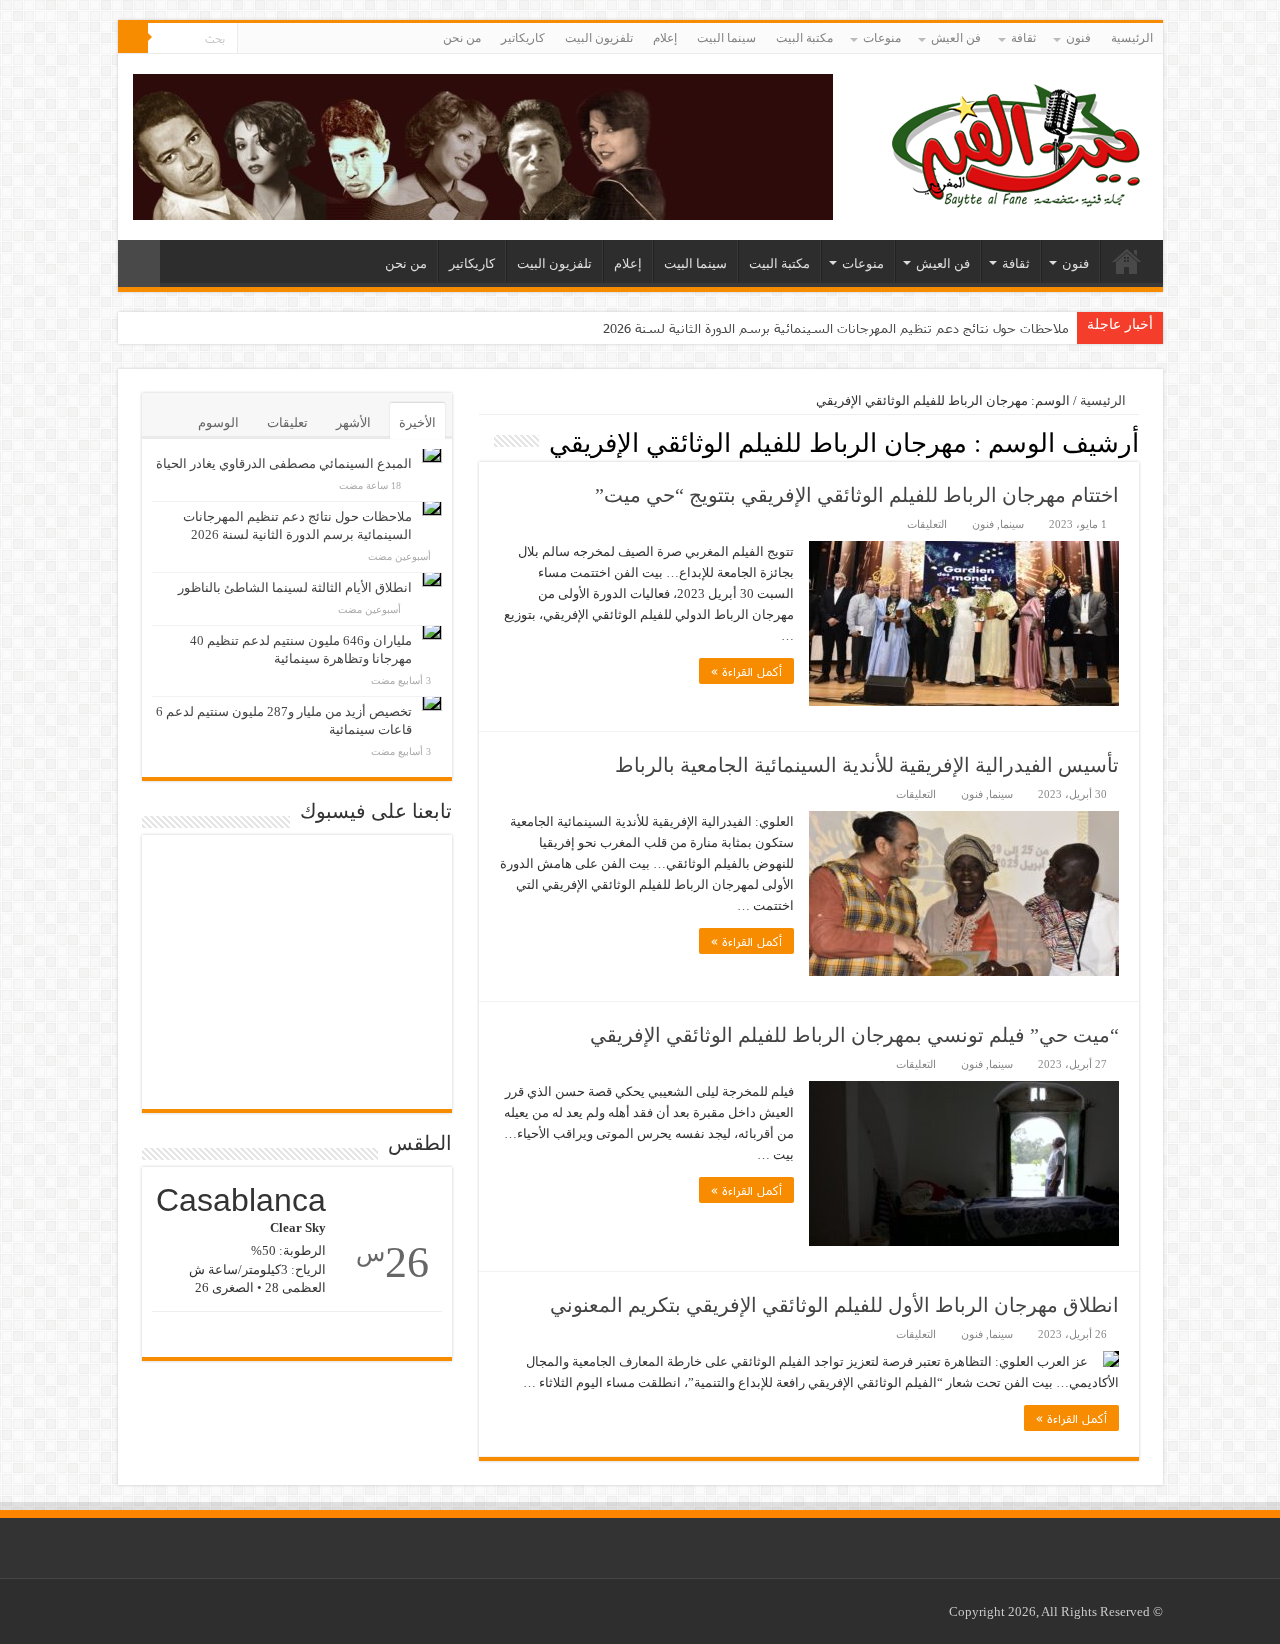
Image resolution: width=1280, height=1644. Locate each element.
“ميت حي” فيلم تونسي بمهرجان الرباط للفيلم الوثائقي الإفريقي (854, 1035)
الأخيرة (417, 422)
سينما (1012, 524)
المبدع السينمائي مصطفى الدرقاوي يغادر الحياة (284, 463)
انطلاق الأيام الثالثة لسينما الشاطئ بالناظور (295, 587)
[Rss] (290, 39)
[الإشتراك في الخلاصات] (484, 442)
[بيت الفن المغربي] (1018, 142)
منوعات (882, 38)
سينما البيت (726, 38)
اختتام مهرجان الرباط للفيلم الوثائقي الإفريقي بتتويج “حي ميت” (857, 495)
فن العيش (956, 38)
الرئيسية (1132, 38)
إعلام (665, 38)
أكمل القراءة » (746, 671)
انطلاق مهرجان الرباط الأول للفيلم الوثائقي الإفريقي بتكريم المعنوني (834, 1305)
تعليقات (287, 422)
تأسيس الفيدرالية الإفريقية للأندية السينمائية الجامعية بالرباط (867, 765)
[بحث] (133, 38)
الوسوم (218, 422)
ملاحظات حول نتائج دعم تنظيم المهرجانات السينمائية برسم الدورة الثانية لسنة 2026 (836, 328)
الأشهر (353, 422)
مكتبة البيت (804, 38)
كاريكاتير (523, 38)
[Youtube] (252, 39)
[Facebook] (271, 39)
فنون (1078, 38)
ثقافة (1023, 38)
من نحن (462, 38)
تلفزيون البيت (599, 38)
